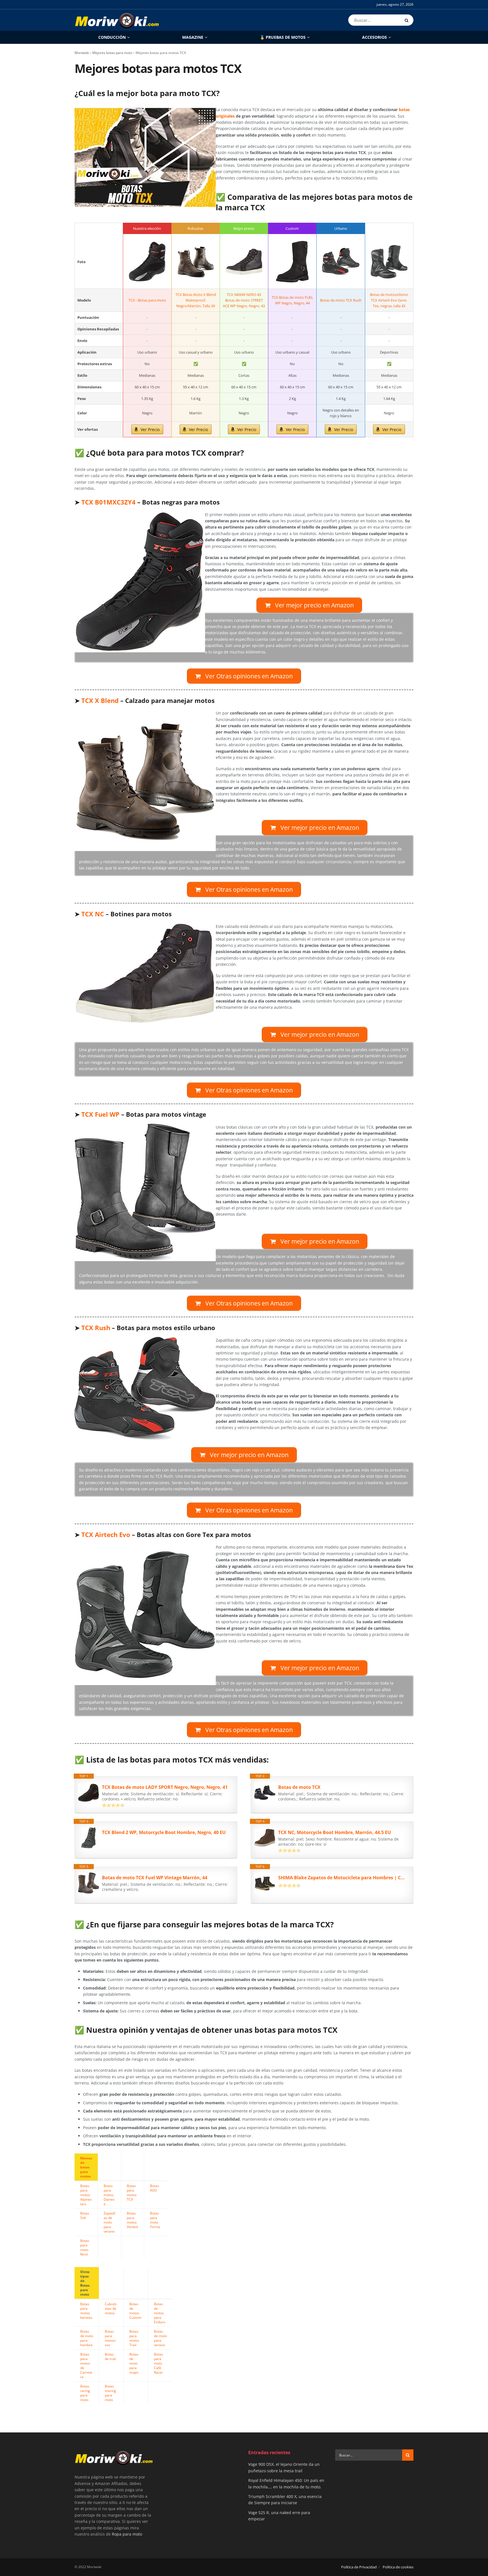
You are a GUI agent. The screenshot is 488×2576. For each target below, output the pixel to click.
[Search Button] (408, 20)
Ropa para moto (127, 2534)
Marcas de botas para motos (86, 2167)
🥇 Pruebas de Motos (283, 37)
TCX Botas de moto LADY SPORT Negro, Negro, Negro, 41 (165, 1787)
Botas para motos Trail (134, 2338)
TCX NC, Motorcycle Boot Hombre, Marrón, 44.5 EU (335, 1832)
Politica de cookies (398, 2567)
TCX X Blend (100, 701)
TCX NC (93, 914)
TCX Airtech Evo (106, 1535)
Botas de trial (110, 2356)
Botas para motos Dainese (109, 2195)
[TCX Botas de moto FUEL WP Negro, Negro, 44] (292, 262)
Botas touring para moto (110, 2393)
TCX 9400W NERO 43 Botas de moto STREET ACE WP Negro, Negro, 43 (244, 300)
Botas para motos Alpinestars (86, 2195)
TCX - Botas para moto (147, 300)
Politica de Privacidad (359, 2567)
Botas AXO (154, 2188)
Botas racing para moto (85, 2393)
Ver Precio (150, 429)
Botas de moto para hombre (87, 2338)
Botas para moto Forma (155, 2220)
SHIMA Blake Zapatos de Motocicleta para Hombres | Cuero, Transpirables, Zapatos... (343, 1878)
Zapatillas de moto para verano (109, 2222)
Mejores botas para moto (112, 53)
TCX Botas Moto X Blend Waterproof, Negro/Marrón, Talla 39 (196, 300)
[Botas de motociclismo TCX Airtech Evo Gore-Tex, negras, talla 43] (389, 262)
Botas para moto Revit (85, 2247)
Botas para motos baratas (86, 2311)
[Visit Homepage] (117, 20)
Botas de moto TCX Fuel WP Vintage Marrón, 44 (155, 1878)
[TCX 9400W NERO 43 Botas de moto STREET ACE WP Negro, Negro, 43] (244, 262)
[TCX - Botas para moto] (147, 262)
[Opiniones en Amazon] (113, 1805)
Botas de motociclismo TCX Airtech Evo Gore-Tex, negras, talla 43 (389, 300)
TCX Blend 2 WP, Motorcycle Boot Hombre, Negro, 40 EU (164, 1832)
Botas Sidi (85, 2215)
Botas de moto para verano (160, 2338)
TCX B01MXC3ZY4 (108, 502)
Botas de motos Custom (135, 2311)
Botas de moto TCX (299, 1787)
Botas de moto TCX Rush (341, 300)
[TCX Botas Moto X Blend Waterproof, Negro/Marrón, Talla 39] (196, 262)
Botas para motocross (110, 2338)
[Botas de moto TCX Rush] (341, 262)
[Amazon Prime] (286, 1806)
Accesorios (374, 37)
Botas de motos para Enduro (160, 2313)
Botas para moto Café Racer (158, 2363)
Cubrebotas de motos (111, 2308)
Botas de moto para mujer (134, 2363)
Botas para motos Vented (132, 2220)
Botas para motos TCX (132, 2192)
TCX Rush (96, 1328)
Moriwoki (82, 53)
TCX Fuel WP (100, 1114)
